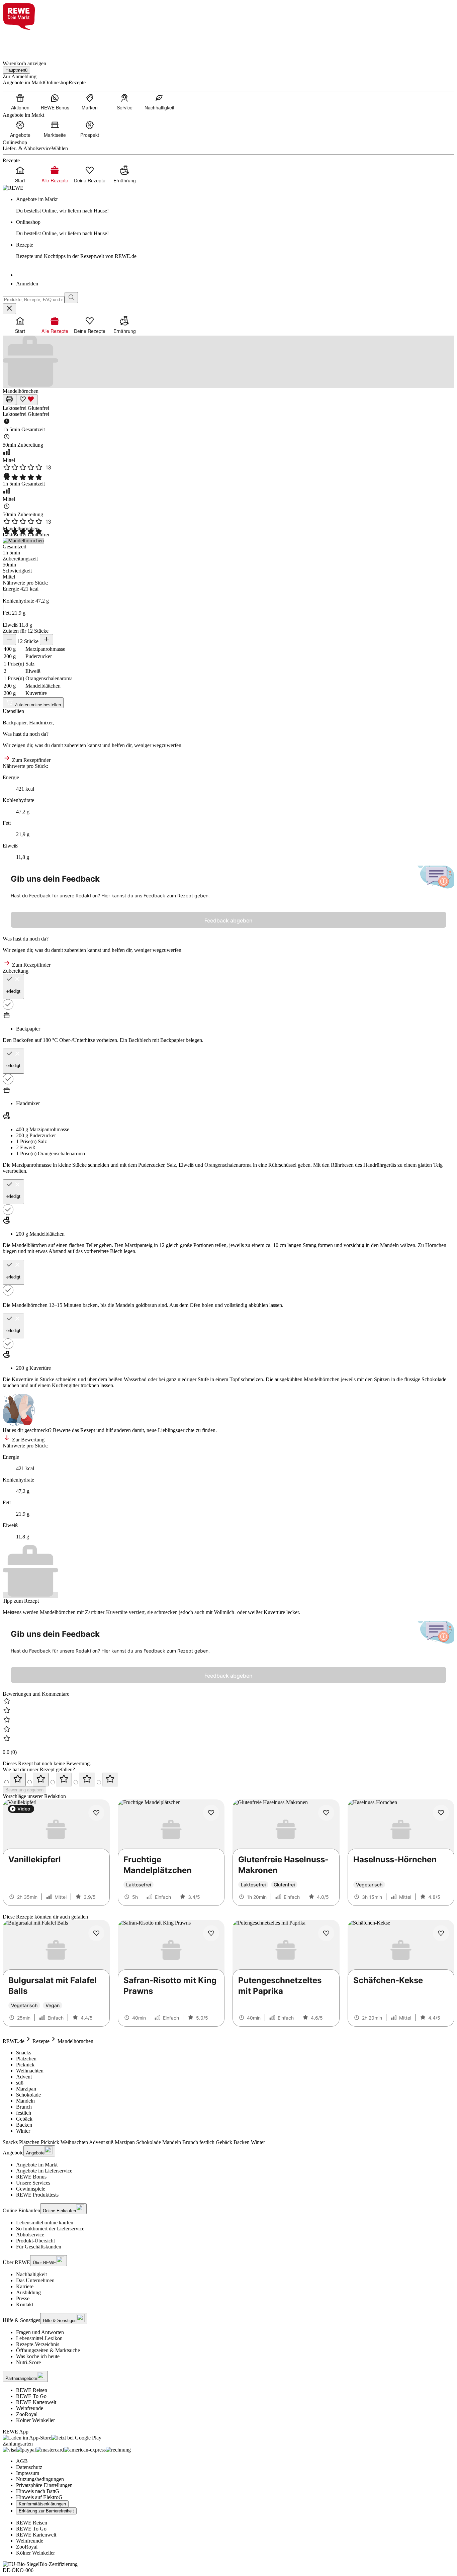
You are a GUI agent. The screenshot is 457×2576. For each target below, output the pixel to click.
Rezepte (41, 2041)
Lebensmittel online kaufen (45, 2223)
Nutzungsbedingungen (40, 2479)
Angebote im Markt (37, 2165)
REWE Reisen (32, 2390)
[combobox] (34, 300)
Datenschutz (29, 2467)
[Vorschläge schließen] (9, 309)
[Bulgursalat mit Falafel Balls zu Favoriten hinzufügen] (96, 1933)
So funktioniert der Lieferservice (50, 2229)
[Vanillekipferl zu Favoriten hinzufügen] (96, 1813)
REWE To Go (31, 2396)
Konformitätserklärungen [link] (42, 2504)
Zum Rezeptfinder (31, 760)
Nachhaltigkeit (31, 2274)
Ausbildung (28, 2292)
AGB (22, 2461)
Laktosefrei (15, 408)
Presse (23, 2298)
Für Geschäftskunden (39, 2247)
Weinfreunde (30, 2408)
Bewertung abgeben (24, 1790)
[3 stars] (64, 1780)
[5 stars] (110, 1780)
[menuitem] (20, 102)
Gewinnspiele (31, 2189)
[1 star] (18, 1780)
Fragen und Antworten (40, 2332)
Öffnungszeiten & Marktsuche (48, 2350)
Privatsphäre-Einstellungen (44, 2485)
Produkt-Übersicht (35, 2241)
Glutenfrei (38, 408)
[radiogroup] (229, 1780)
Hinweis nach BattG (38, 2491)
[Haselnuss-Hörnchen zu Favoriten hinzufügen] (441, 1813)
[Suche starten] (71, 298)
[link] (235, 205)
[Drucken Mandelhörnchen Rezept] (9, 400)
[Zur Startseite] (25, 41)
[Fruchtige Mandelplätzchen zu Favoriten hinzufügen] (211, 1813)
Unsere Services (33, 2183)
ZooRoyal (27, 2414)
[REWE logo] (13, 188)
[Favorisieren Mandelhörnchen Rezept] (27, 400)
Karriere (25, 2286)
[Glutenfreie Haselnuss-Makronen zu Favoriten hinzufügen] (326, 1813)
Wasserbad (135, 1379)
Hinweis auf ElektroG (39, 2497)
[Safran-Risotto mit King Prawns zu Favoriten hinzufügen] (211, 1933)
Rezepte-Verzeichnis (38, 2344)
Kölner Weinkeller (35, 2420)
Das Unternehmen (35, 2280)
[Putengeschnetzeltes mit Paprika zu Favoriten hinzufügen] (326, 1933)
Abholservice (30, 2235)
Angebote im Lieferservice (44, 2171)
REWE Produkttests (37, 2195)
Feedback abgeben (229, 920)
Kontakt (25, 2304)
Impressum (28, 2473)
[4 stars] (87, 1780)
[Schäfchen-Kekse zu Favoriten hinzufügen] (441, 1933)
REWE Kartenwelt (36, 2402)
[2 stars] (41, 1780)
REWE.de (14, 2041)
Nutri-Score (28, 2362)
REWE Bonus (31, 2177)
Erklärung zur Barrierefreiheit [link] (46, 2511)
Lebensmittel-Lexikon (39, 2338)
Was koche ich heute (38, 2356)
